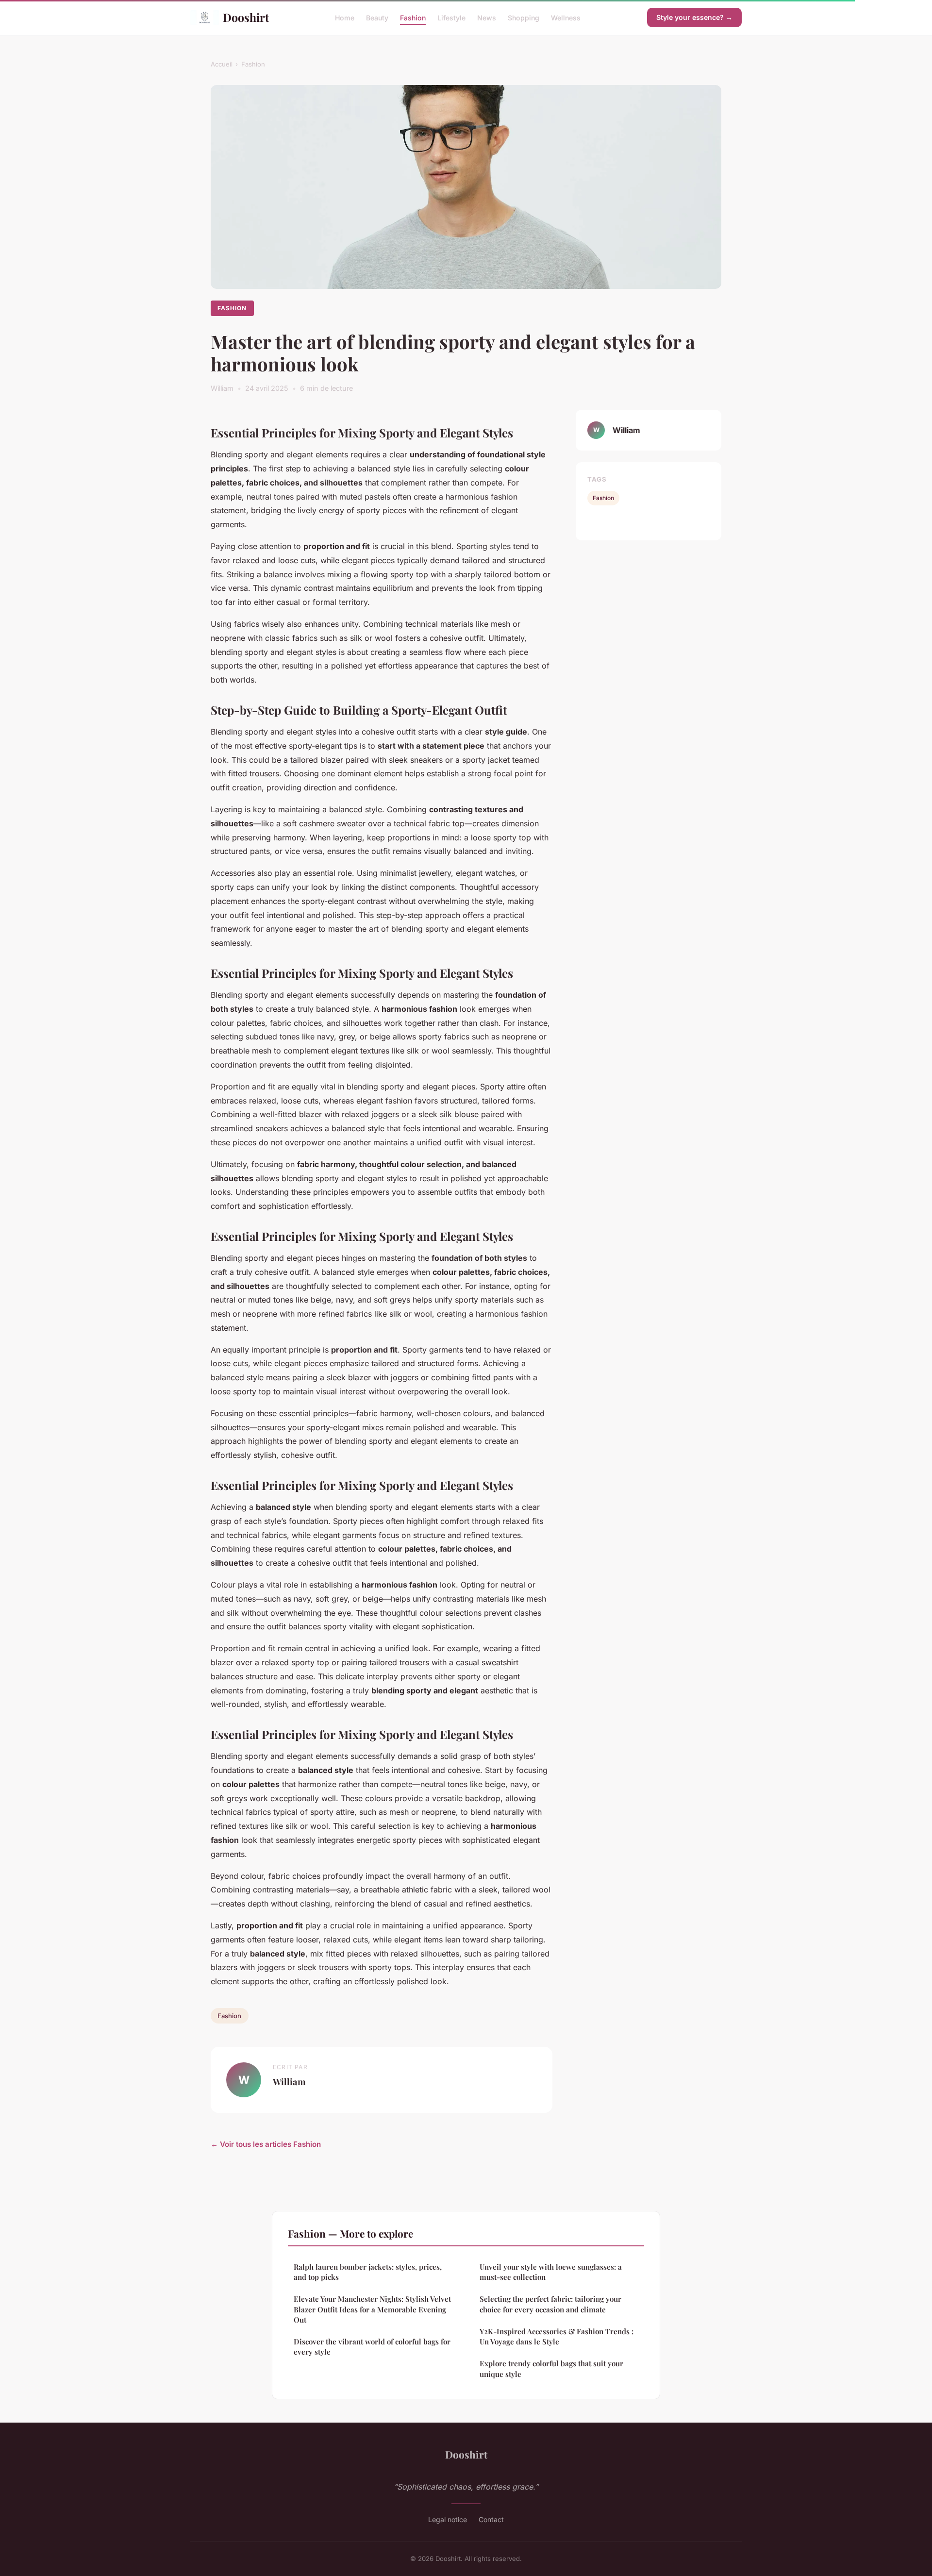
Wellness (566, 17)
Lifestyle (451, 17)
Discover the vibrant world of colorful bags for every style (372, 2347)
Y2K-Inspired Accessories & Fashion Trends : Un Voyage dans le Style (557, 2336)
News (487, 17)
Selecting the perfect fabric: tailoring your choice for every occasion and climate (550, 2304)
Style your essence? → (694, 17)
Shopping (524, 17)
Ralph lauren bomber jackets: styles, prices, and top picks (368, 2272)
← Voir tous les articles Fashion (266, 2144)
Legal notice (448, 2519)
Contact (491, 2519)
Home (345, 17)
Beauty (377, 17)
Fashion (413, 17)
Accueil (222, 64)
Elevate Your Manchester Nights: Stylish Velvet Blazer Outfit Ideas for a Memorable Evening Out (372, 2309)
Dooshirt (246, 17)
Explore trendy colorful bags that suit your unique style (551, 2368)
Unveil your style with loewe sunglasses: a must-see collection (551, 2272)
